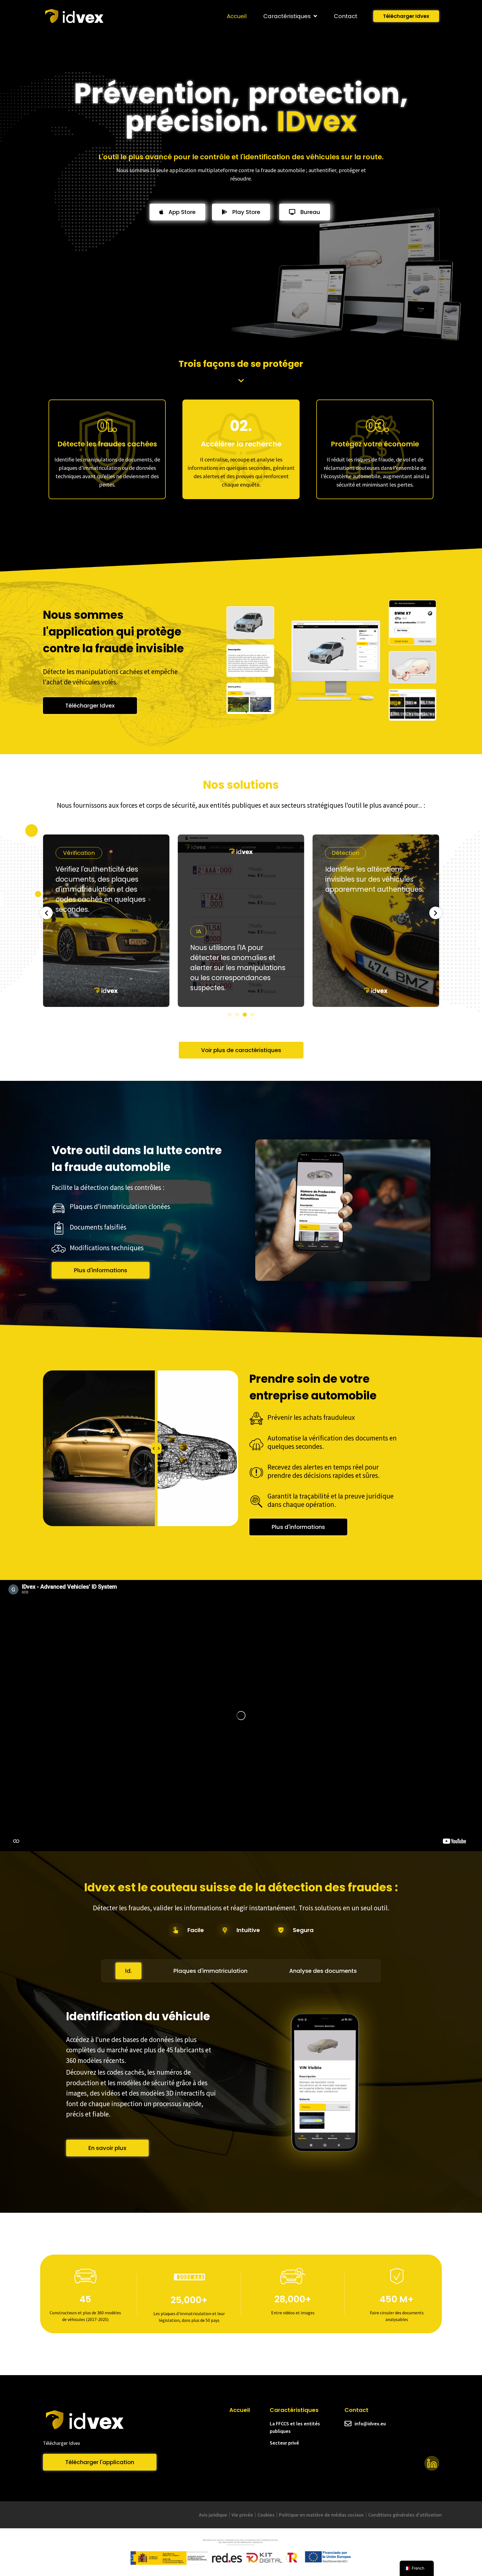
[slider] (156, 1448)
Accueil (237, 16)
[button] (46, 913)
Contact (346, 16)
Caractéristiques (287, 16)
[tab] (128, 1971)
